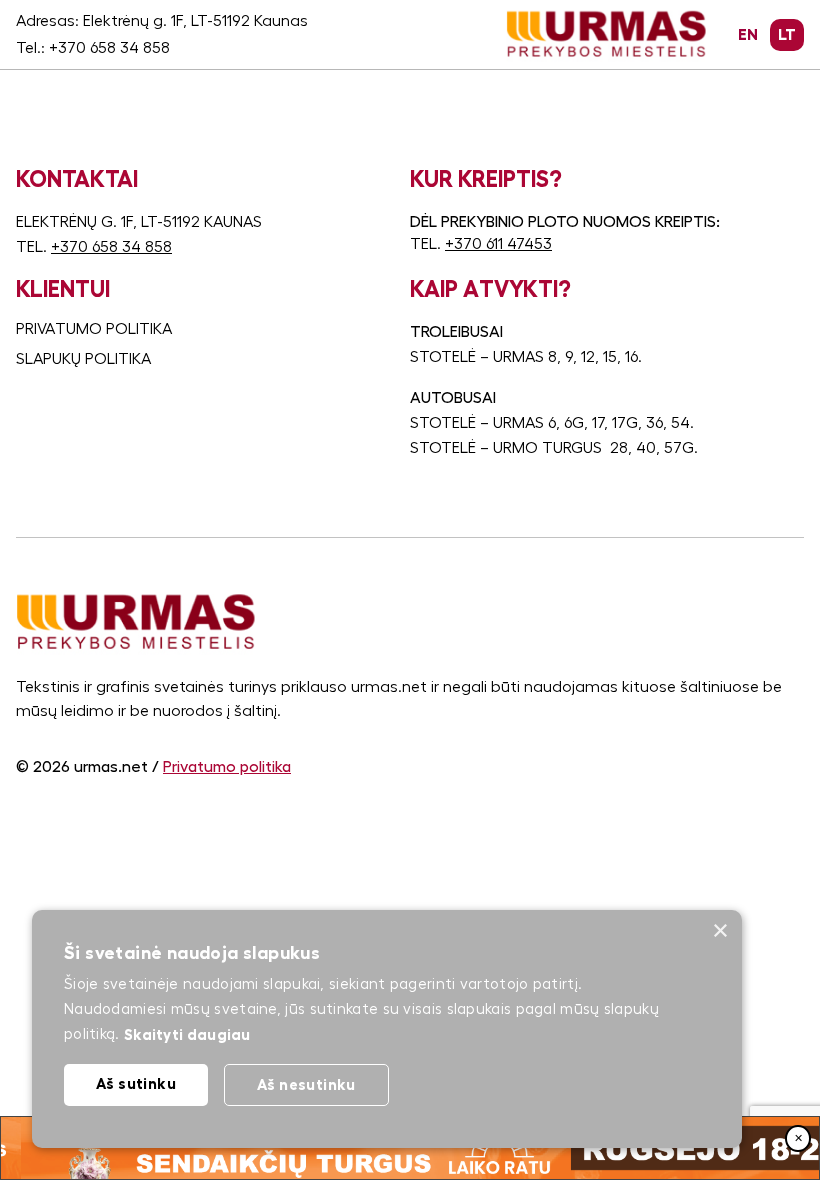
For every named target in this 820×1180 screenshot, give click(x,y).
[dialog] (387, 1029)
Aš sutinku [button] (136, 1083)
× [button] (719, 931)
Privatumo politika (94, 329)
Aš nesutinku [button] (306, 1084)
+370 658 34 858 (109, 48)
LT (787, 35)
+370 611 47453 (498, 244)
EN (748, 35)
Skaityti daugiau (187, 1034)
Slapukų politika (83, 359)
